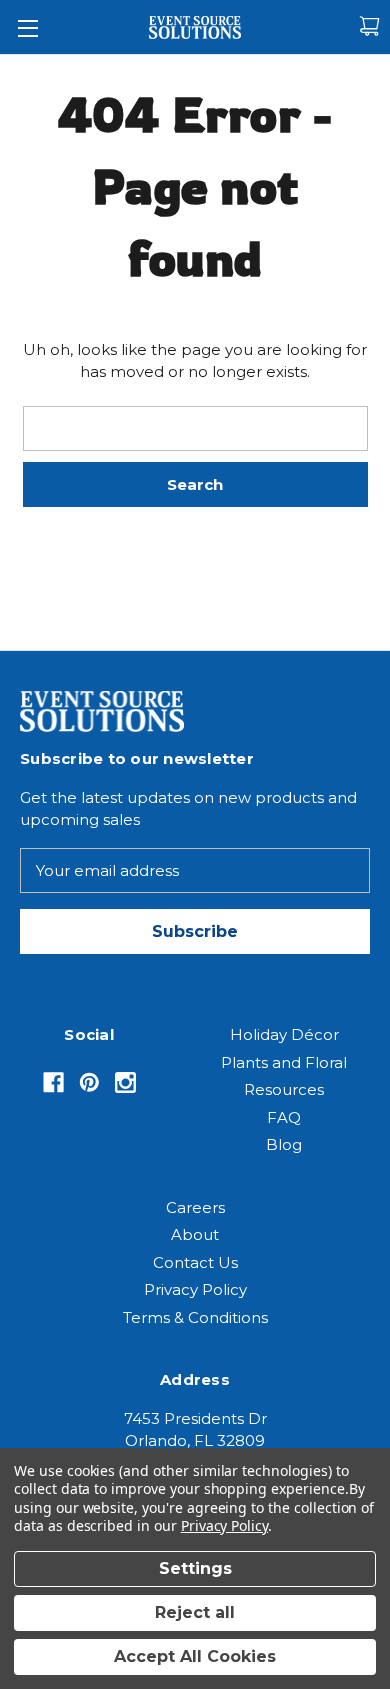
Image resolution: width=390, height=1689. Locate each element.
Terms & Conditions (195, 1317)
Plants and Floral (284, 1062)
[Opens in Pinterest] (89, 1082)
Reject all (195, 1612)
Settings (195, 1568)
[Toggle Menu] (27, 27)
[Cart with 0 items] (369, 26)
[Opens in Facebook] (53, 1082)
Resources (284, 1089)
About (195, 1234)
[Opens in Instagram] (125, 1082)
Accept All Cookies (195, 1656)
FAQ (284, 1117)
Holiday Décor (284, 1034)
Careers (195, 1207)
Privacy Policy (195, 1289)
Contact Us (195, 1262)
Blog (284, 1144)
